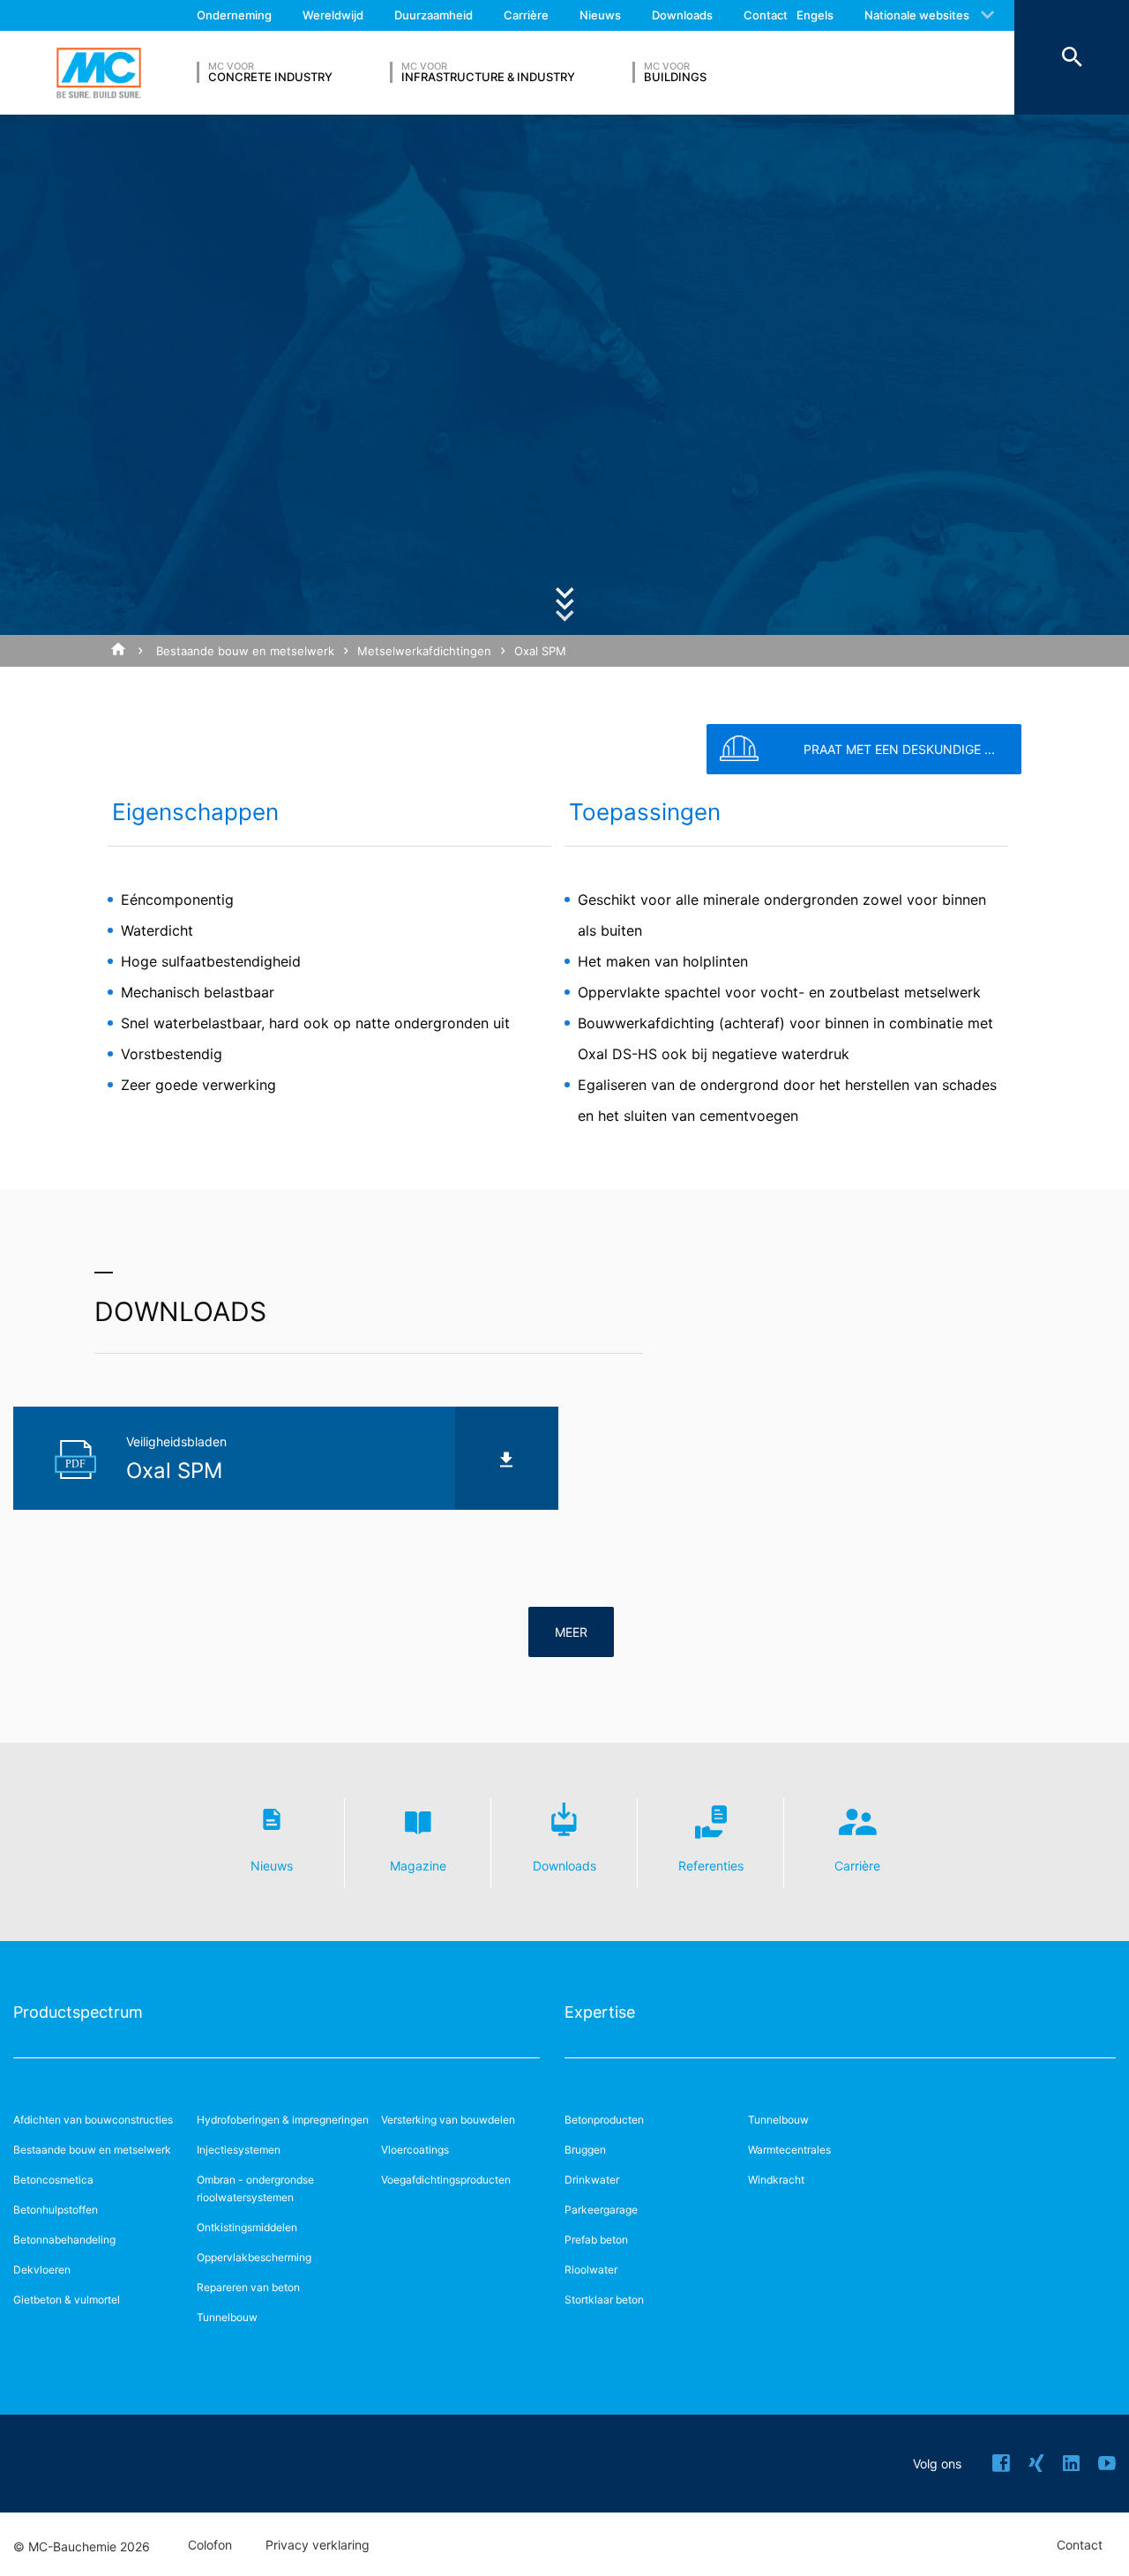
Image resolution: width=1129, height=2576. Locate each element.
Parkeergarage (601, 2210)
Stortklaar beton (604, 2300)
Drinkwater (592, 2180)
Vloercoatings (415, 2150)
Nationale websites (917, 15)
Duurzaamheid (434, 15)
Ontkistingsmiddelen (247, 2227)
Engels (815, 15)
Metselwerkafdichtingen (424, 651)
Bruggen (585, 2150)
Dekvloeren (42, 2270)
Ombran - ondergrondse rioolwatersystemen (255, 2188)
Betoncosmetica (53, 2180)
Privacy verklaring (318, 2545)
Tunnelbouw (227, 2317)
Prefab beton (596, 2240)
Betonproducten (604, 2120)
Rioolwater (591, 2270)
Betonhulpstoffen (56, 2210)
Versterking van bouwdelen (448, 2120)
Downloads (682, 15)
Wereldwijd (333, 15)
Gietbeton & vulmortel (67, 2300)
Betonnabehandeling (64, 2240)
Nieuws (600, 15)
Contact (766, 15)
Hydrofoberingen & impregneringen (283, 2120)
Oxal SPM (540, 651)
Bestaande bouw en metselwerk (245, 651)
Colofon (210, 2545)
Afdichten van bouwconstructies (93, 2120)
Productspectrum (78, 2012)
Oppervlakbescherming (254, 2257)
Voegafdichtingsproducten (446, 2180)
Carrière (526, 15)
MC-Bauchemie (99, 73)
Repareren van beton (248, 2287)
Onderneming (234, 15)
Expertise (600, 2012)
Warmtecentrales (789, 2150)
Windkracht (776, 2180)
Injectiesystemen (239, 2150)
